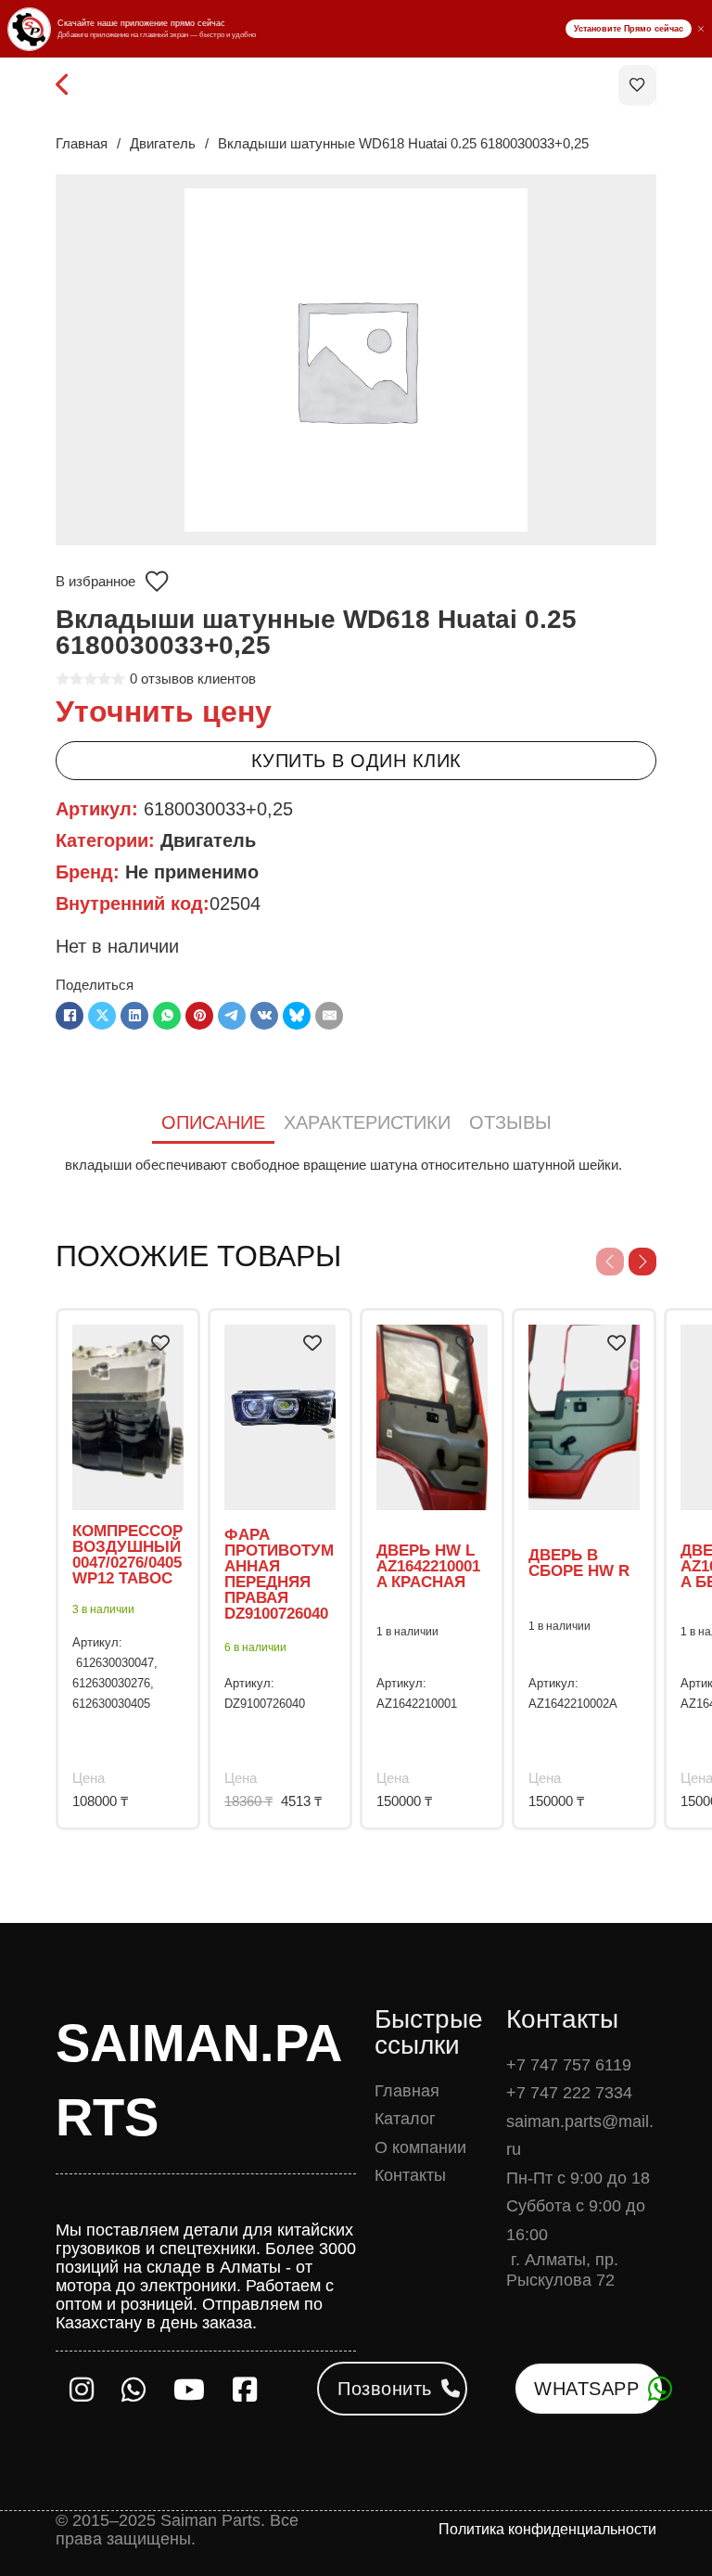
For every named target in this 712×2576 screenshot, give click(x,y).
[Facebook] (70, 1016)
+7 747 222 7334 (569, 2093)
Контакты (410, 2175)
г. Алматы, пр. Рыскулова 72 (562, 2270)
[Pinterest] (199, 1016)
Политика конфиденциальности (547, 2529)
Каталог (405, 2119)
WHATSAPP (586, 2389)
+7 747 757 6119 (569, 2065)
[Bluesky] (297, 1016)
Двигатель (163, 143)
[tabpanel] (356, 1165)
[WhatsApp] (167, 1016)
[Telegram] (232, 1016)
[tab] (213, 1124)
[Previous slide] (610, 1262)
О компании (420, 2147)
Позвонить (385, 2389)
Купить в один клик (356, 761)
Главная (82, 143)
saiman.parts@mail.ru (580, 2136)
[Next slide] (642, 1262)
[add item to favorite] (160, 1343)
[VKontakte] (264, 1016)
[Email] (329, 1016)
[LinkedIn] (134, 1016)
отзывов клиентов (193, 679)
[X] (102, 1016)
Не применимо (192, 872)
